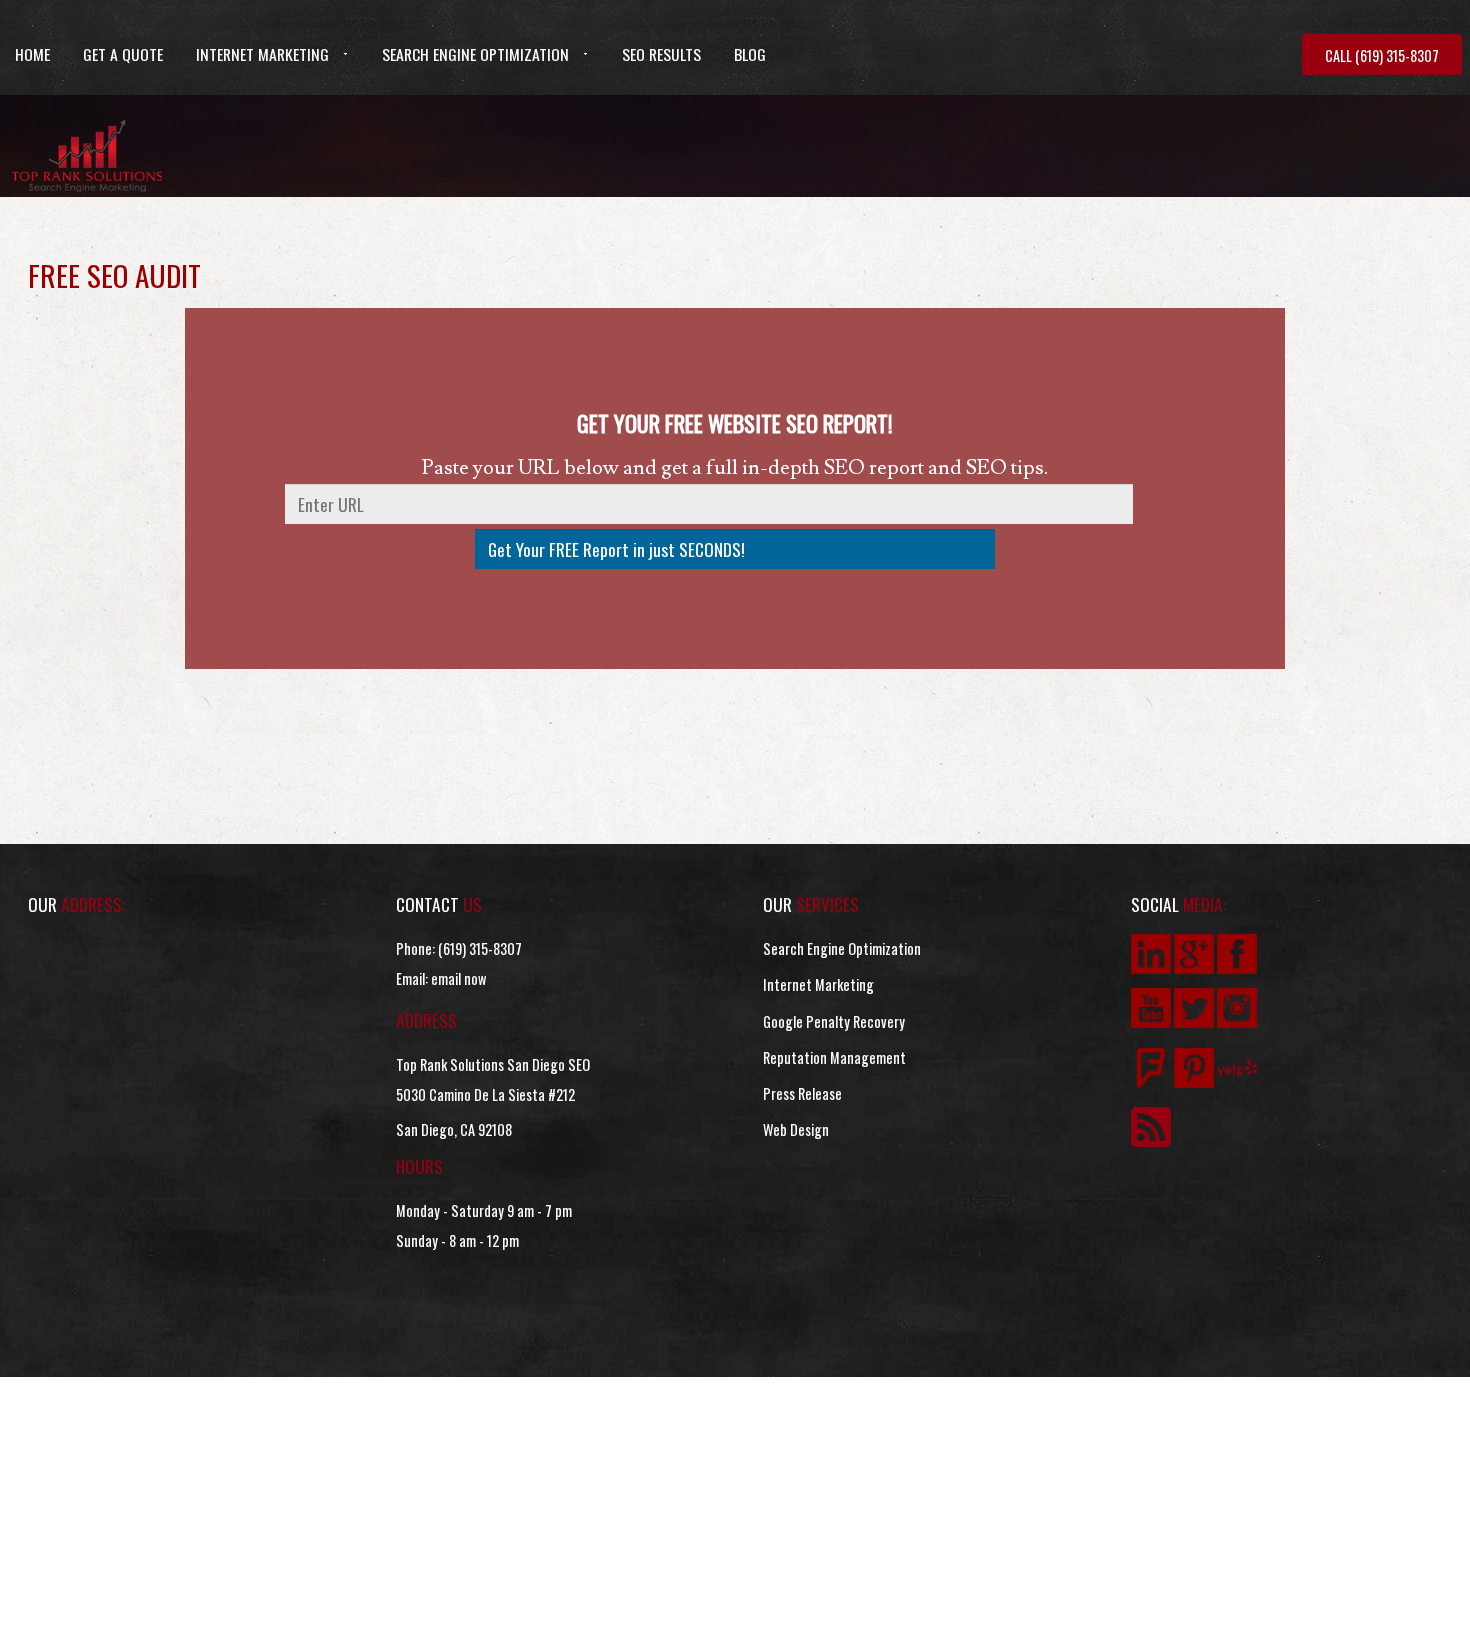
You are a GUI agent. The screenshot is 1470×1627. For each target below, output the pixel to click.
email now (458, 978)
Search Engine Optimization (475, 54)
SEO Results (661, 54)
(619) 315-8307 (480, 948)
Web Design (796, 1129)
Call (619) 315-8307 (1382, 55)
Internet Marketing (262, 54)
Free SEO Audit (114, 274)
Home (32, 54)
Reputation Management (834, 1057)
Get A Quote (123, 54)
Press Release (802, 1093)
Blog (750, 54)
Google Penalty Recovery (834, 1021)
